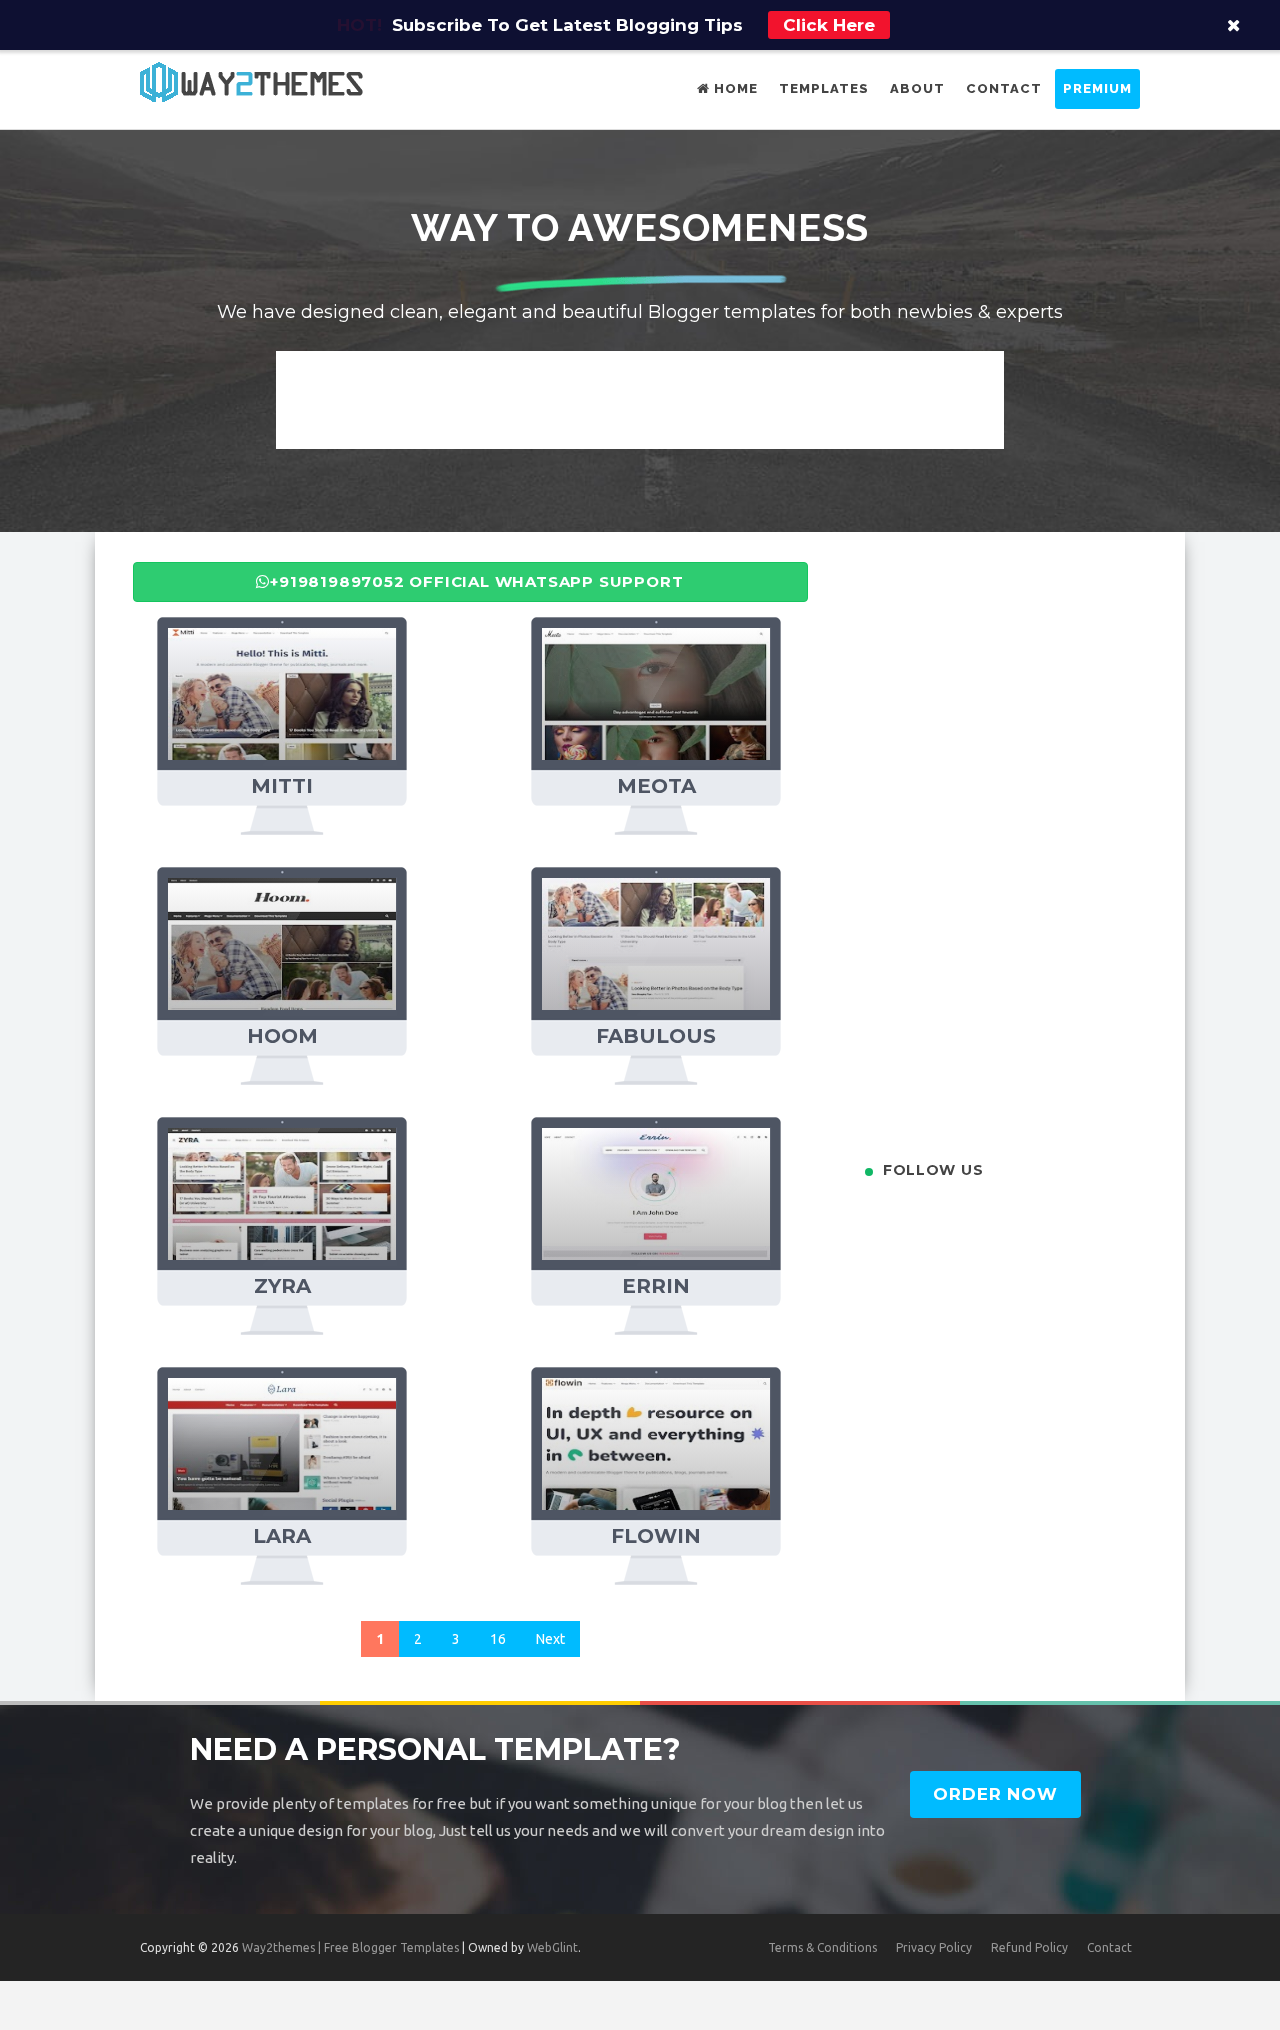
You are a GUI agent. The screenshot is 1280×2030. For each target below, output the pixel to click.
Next (550, 1639)
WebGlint (552, 1947)
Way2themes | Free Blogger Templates (350, 1947)
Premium (1097, 88)
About (917, 88)
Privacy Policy (934, 1947)
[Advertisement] (640, 396)
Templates (824, 88)
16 (498, 1639)
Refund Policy (1029, 1947)
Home (734, 88)
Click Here (829, 25)
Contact (1004, 88)
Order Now (995, 1794)
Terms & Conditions (822, 1947)
